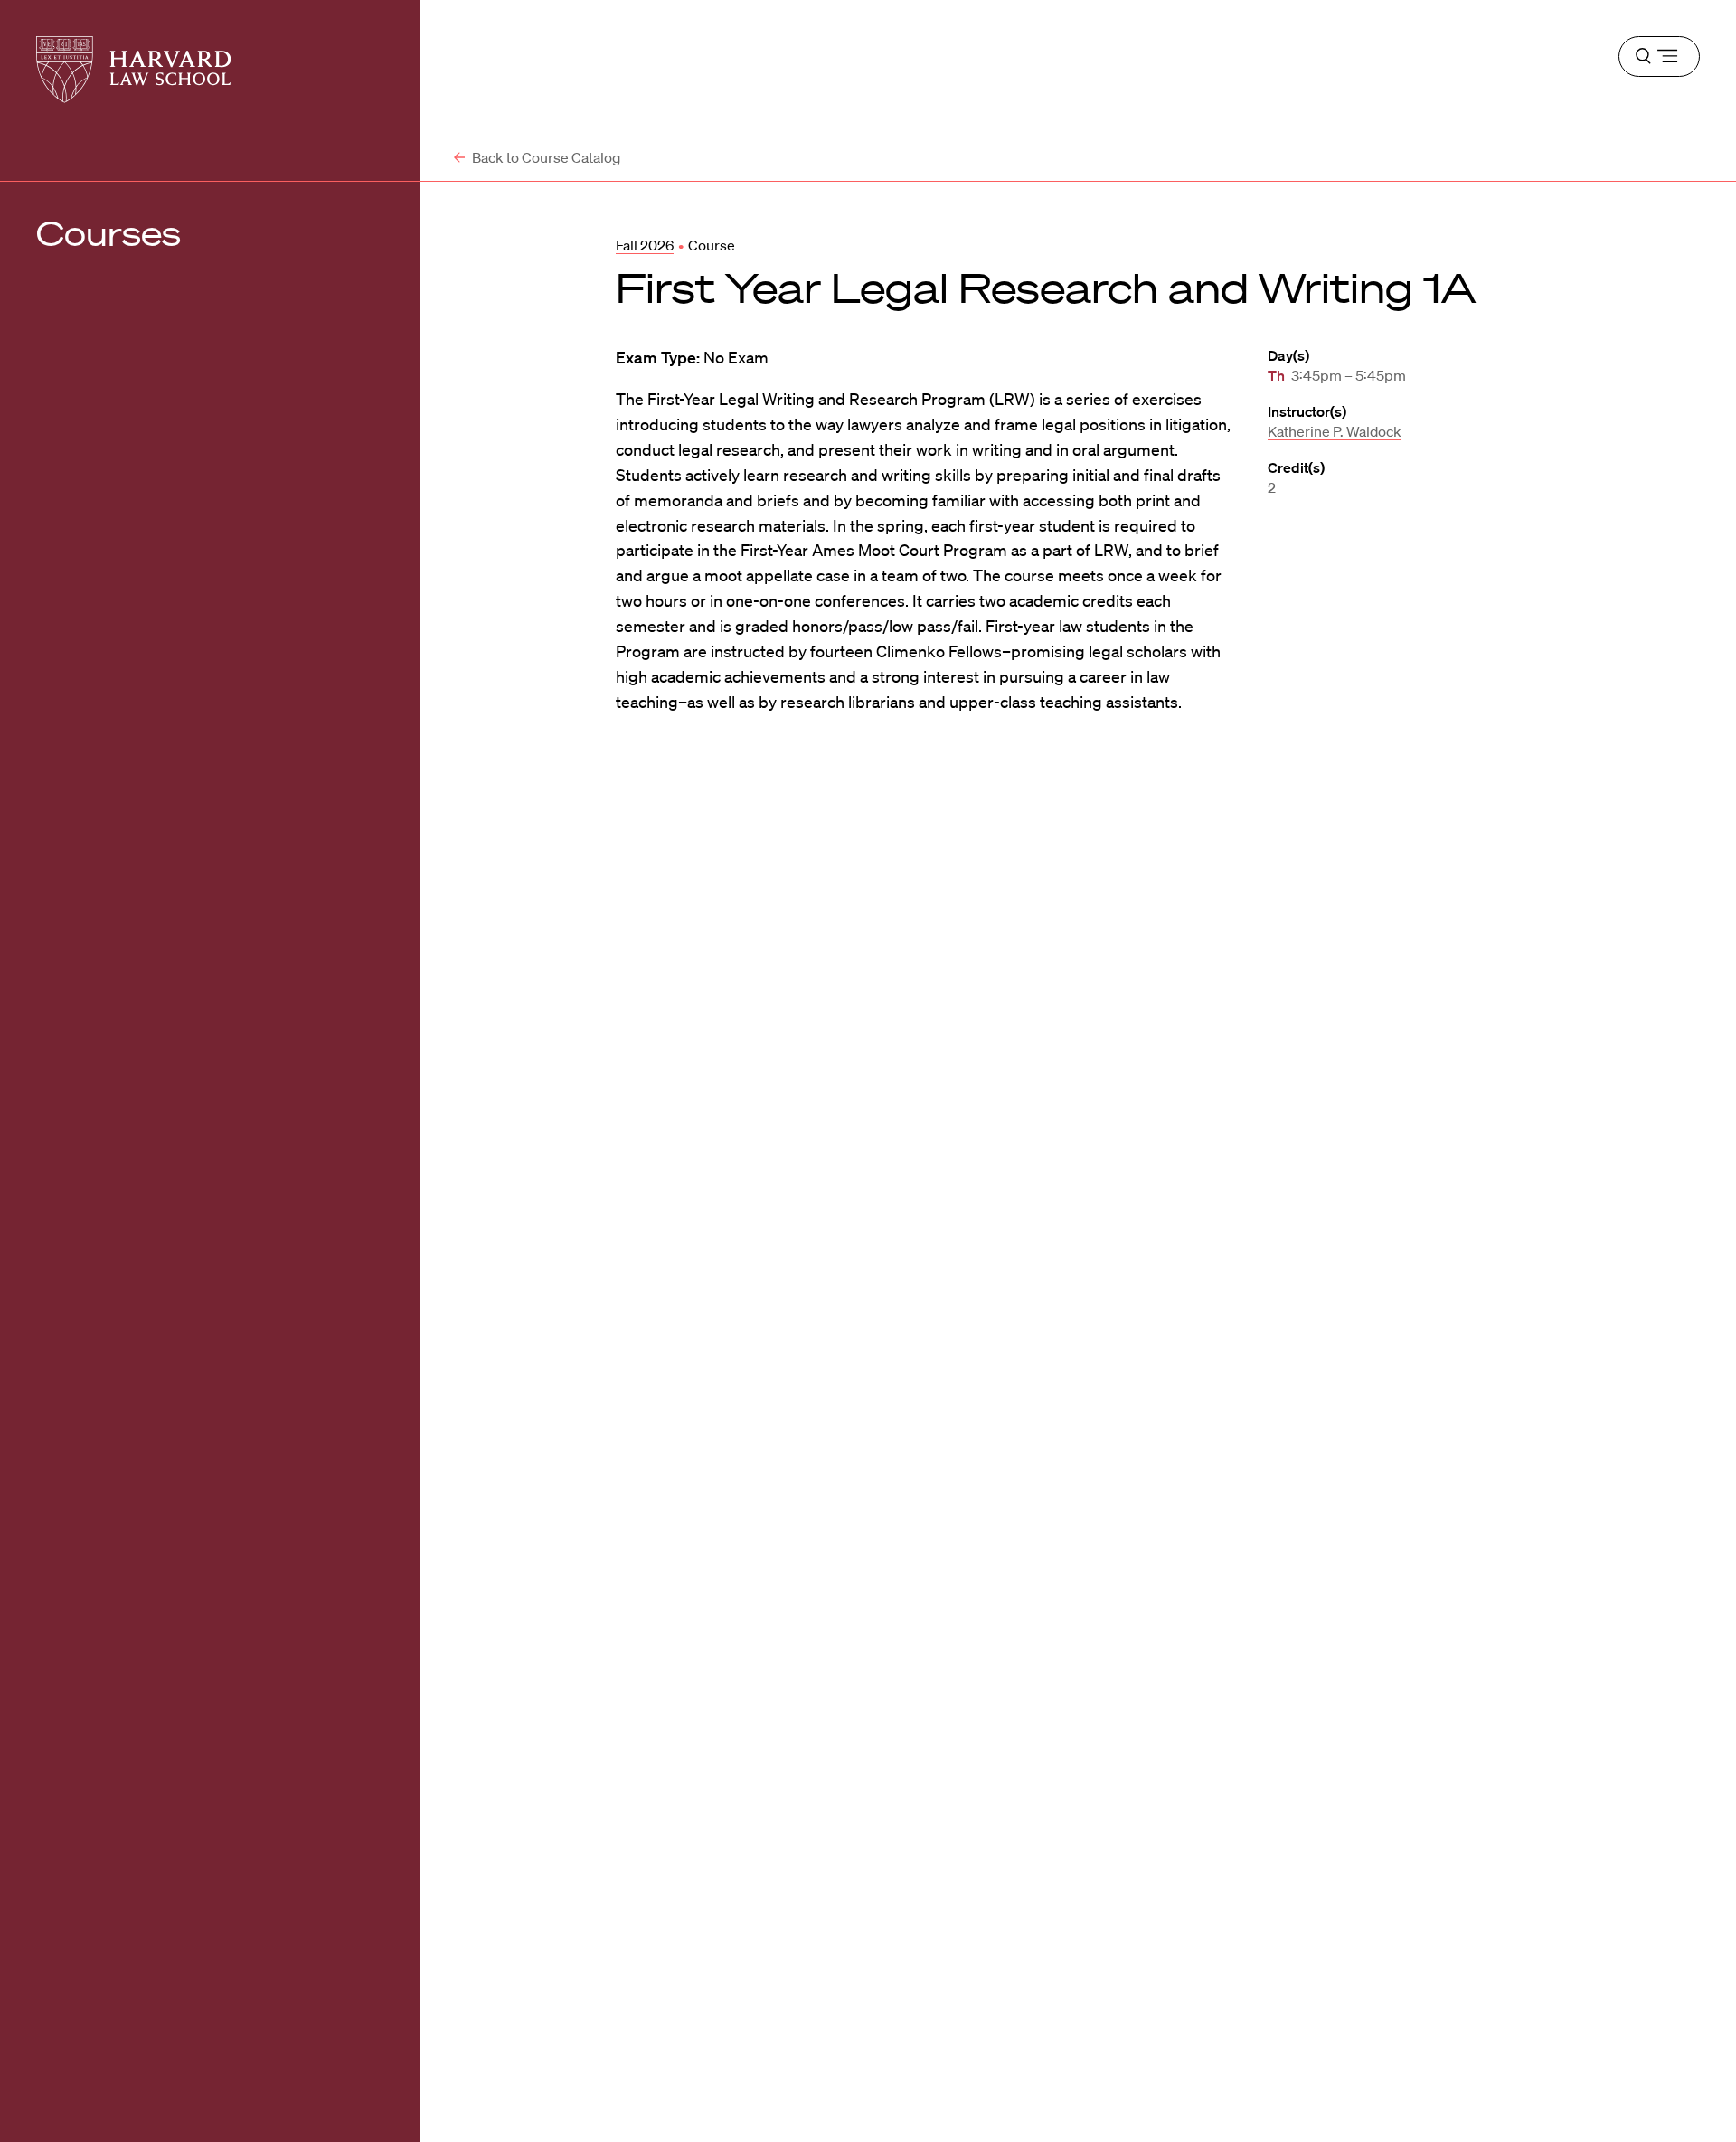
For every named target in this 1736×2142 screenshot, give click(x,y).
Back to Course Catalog (545, 157)
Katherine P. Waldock (1335, 431)
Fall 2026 (645, 245)
